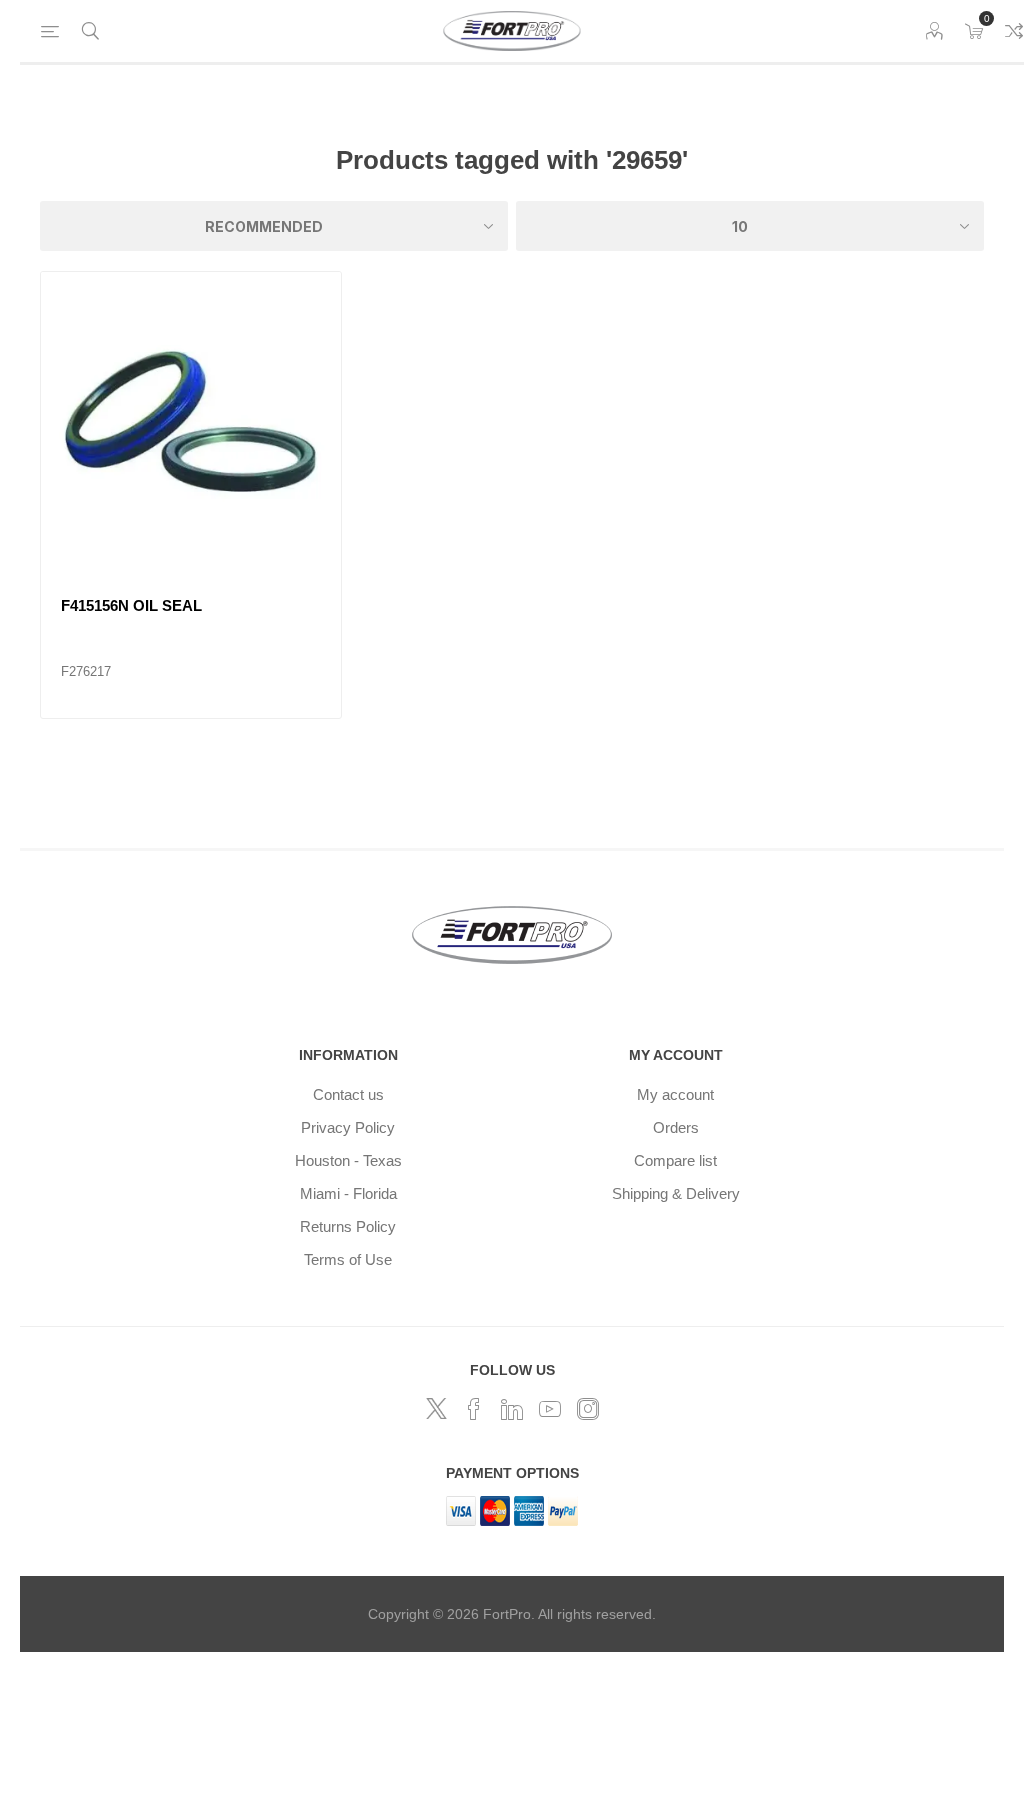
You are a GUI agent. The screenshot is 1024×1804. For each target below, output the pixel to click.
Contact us (348, 1094)
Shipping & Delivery (676, 1193)
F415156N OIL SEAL (131, 605)
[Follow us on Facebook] (474, 1409)
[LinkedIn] (512, 1409)
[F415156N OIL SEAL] (191, 422)
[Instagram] (588, 1409)
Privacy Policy (348, 1127)
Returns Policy (348, 1226)
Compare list (675, 1160)
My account (675, 1094)
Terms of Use (348, 1259)
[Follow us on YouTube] (550, 1409)
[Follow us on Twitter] (436, 1409)
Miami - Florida (348, 1193)
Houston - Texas (348, 1160)
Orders (676, 1127)
